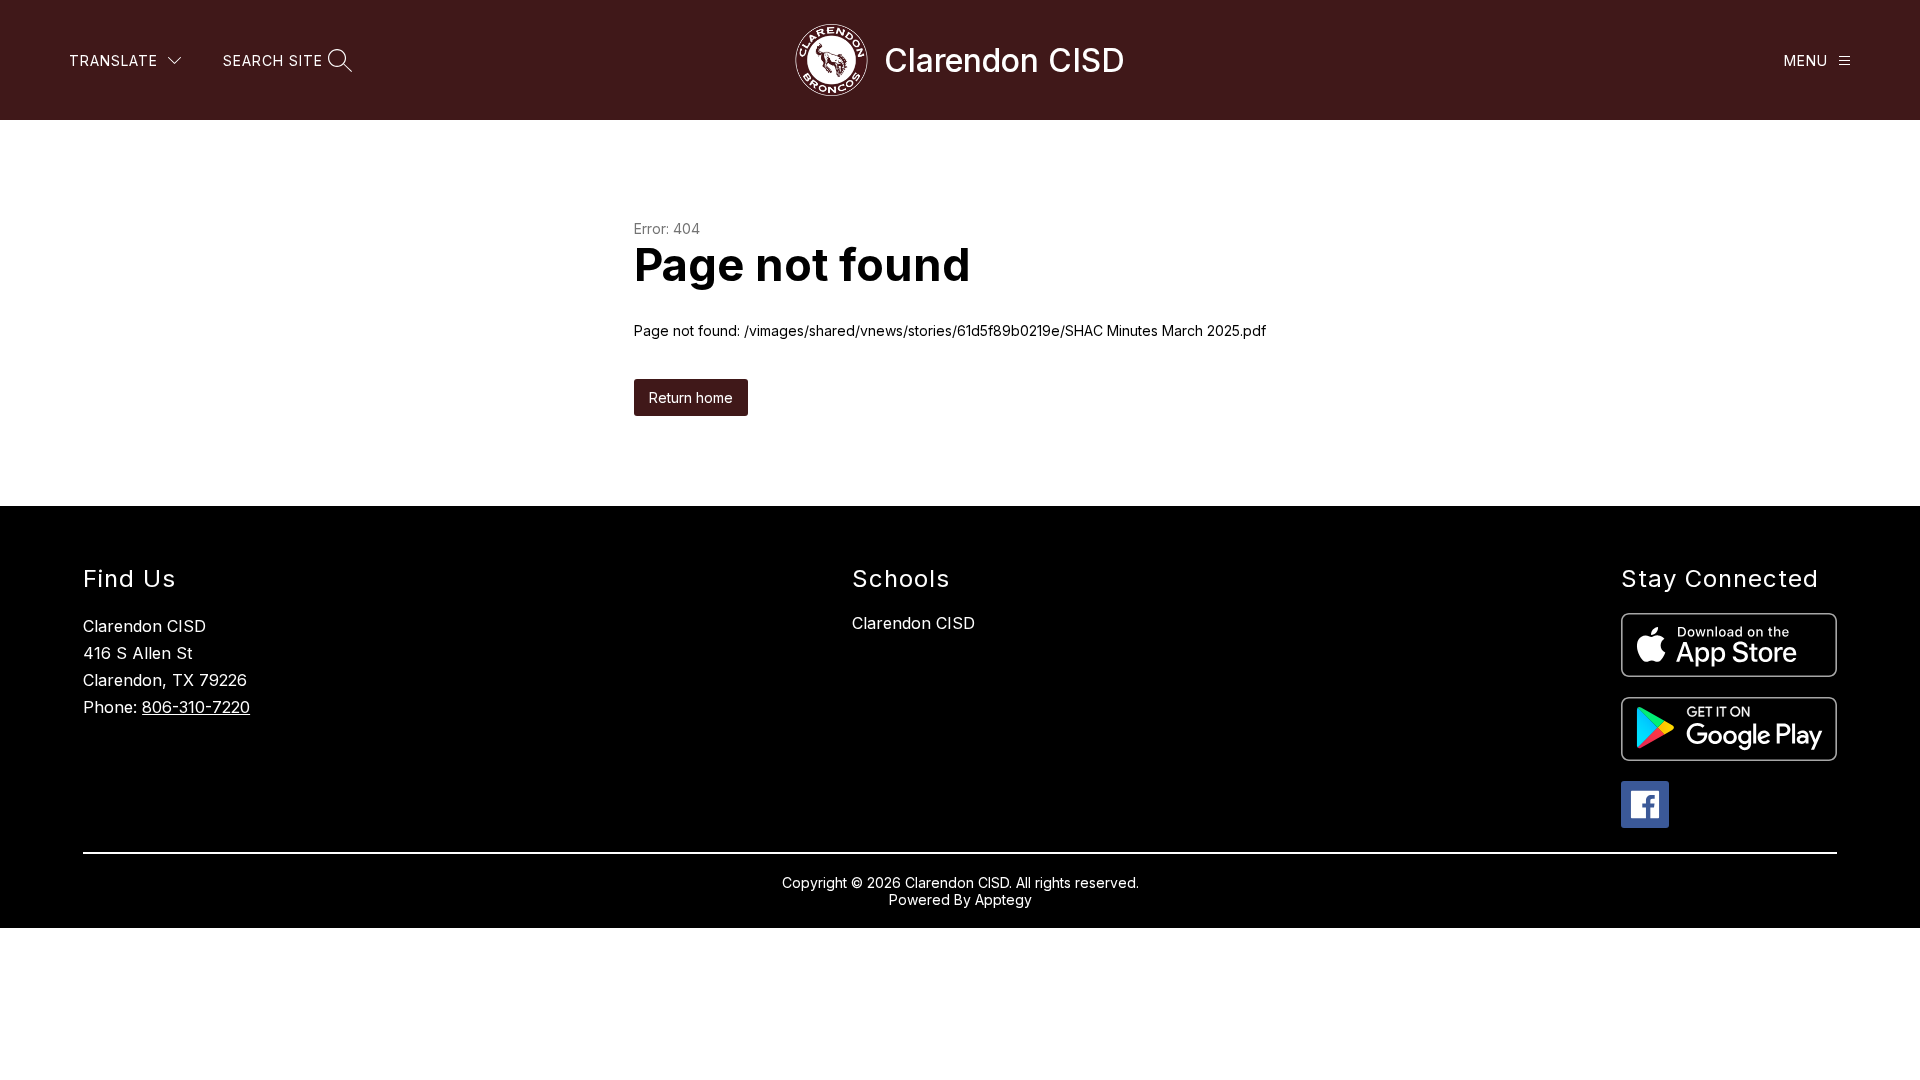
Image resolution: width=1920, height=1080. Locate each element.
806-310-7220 (196, 707)
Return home (691, 397)
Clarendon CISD (913, 623)
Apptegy (1003, 899)
